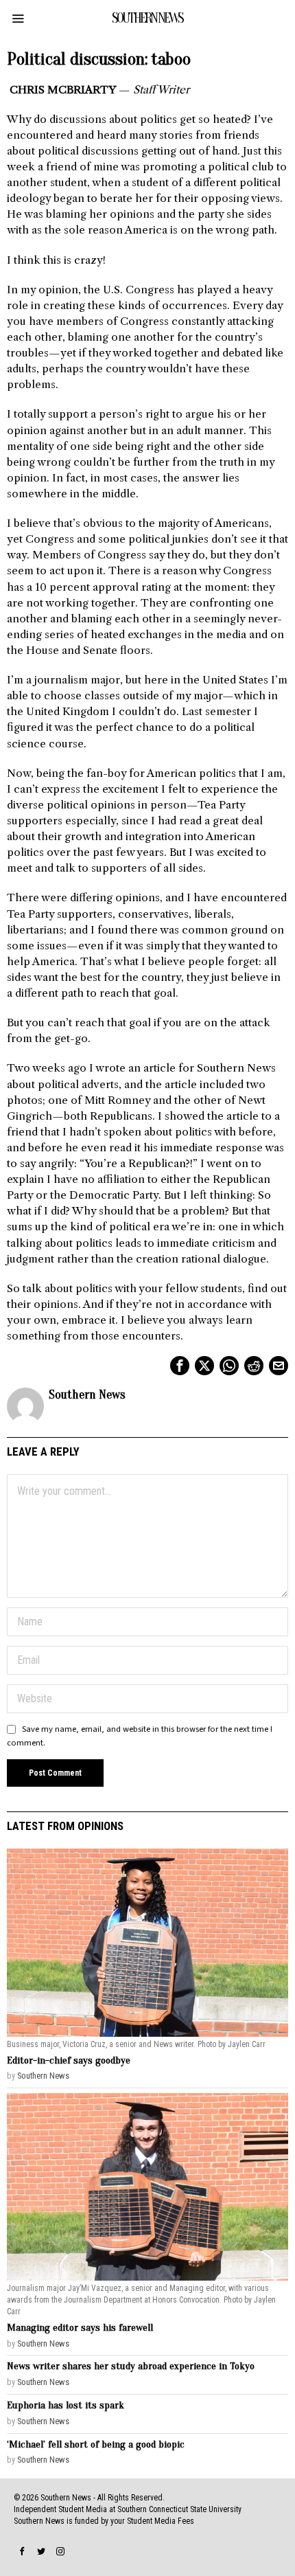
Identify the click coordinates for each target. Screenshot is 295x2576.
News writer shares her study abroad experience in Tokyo (131, 2366)
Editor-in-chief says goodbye (69, 2060)
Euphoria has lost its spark (66, 2405)
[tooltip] (180, 1366)
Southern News (87, 1395)
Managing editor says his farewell (80, 2328)
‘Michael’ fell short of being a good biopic (96, 2444)
